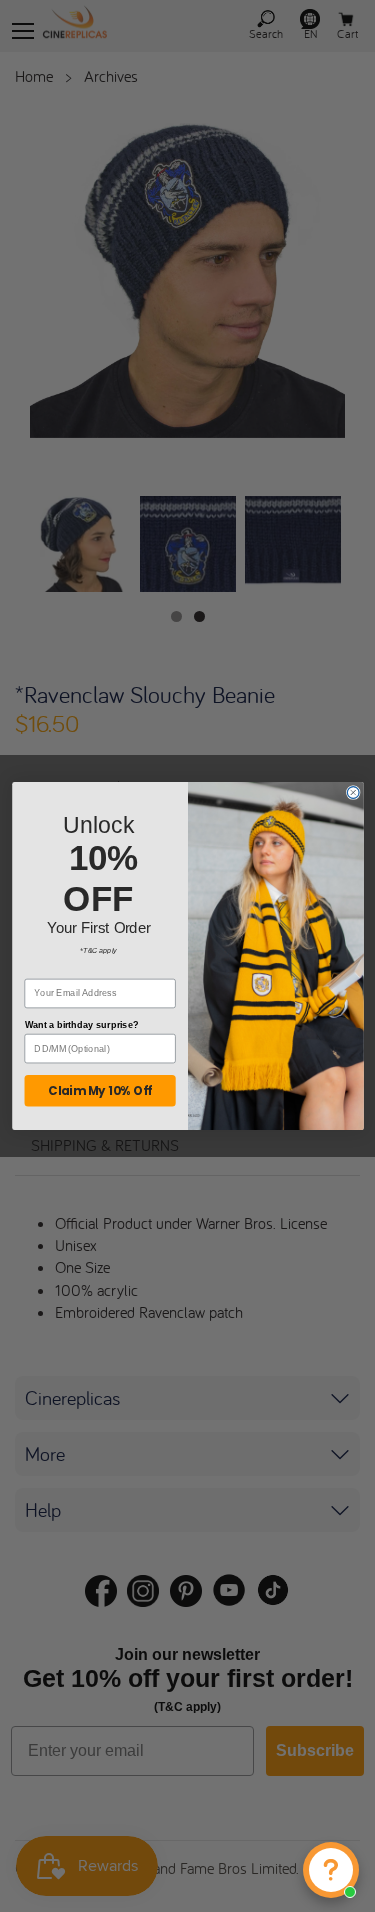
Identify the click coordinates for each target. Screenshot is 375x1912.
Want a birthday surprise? (81, 1025)
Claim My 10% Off (100, 1091)
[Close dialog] (353, 793)
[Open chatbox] (331, 1870)
